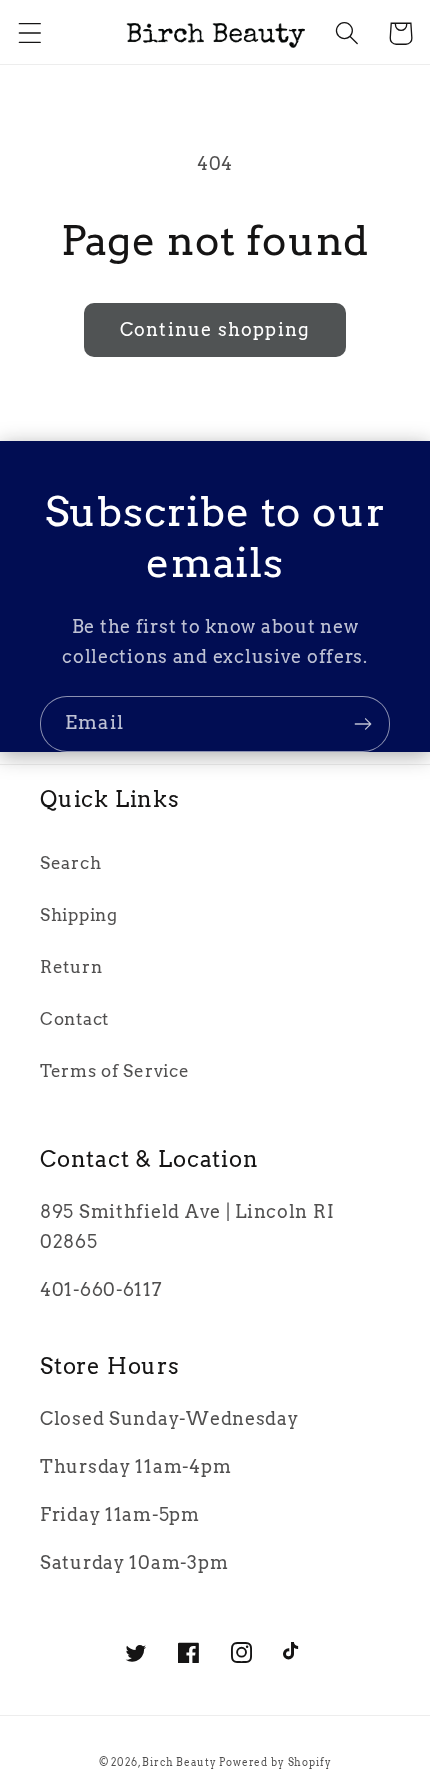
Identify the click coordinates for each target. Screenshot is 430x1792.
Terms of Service (115, 1071)
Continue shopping (215, 329)
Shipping (79, 915)
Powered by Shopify (275, 1762)
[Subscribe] (362, 724)
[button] (30, 33)
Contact (74, 1019)
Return (71, 967)
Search (70, 863)
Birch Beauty (180, 1762)
